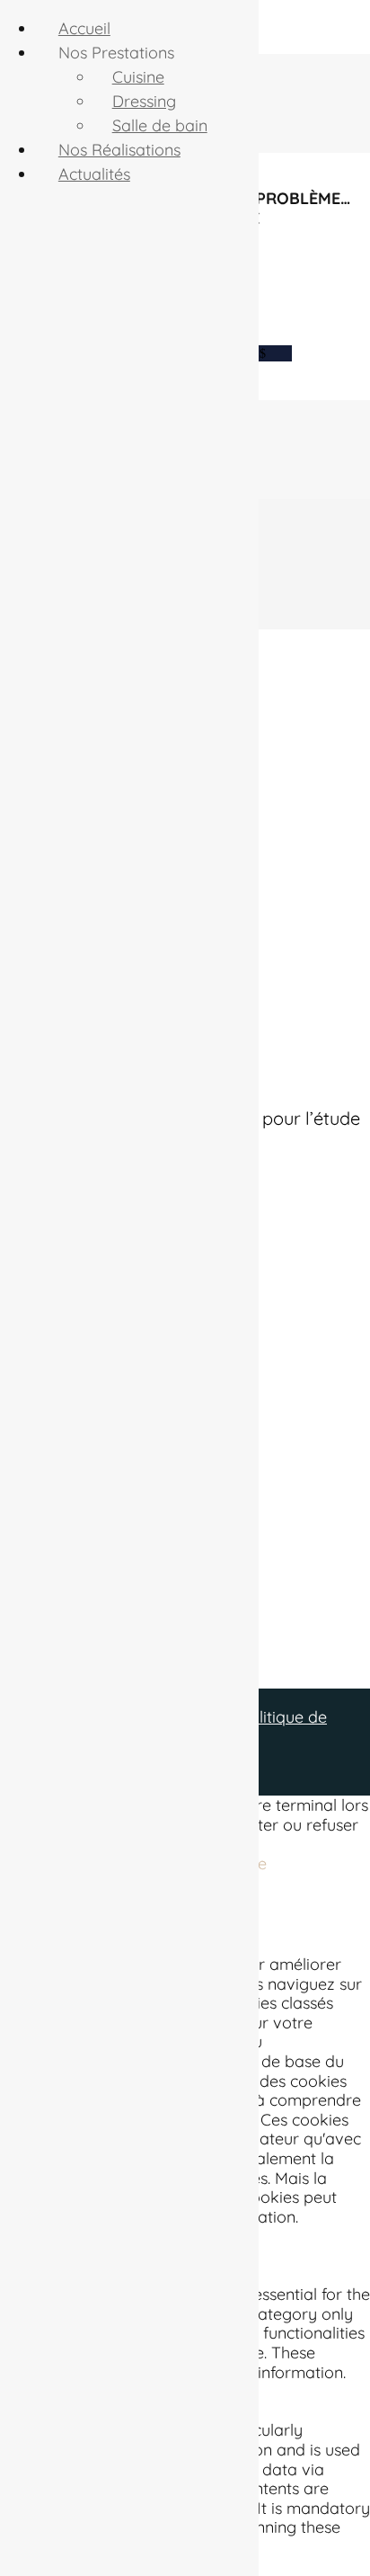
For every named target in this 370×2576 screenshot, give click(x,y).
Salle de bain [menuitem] (160, 125)
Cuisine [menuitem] (138, 77)
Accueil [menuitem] (84, 28)
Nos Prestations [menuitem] (116, 53)
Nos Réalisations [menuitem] (119, 150)
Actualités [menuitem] (94, 174)
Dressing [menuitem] (144, 101)
